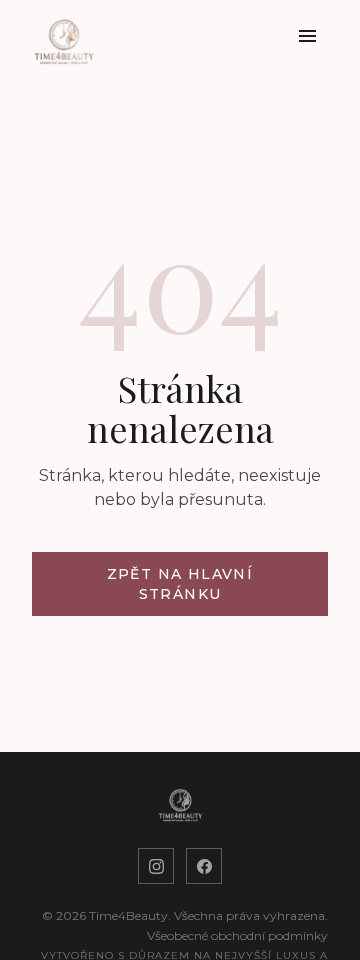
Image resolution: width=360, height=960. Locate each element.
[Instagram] (156, 866)
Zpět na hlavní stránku (180, 584)
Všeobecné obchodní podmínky (237, 935)
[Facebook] (204, 866)
